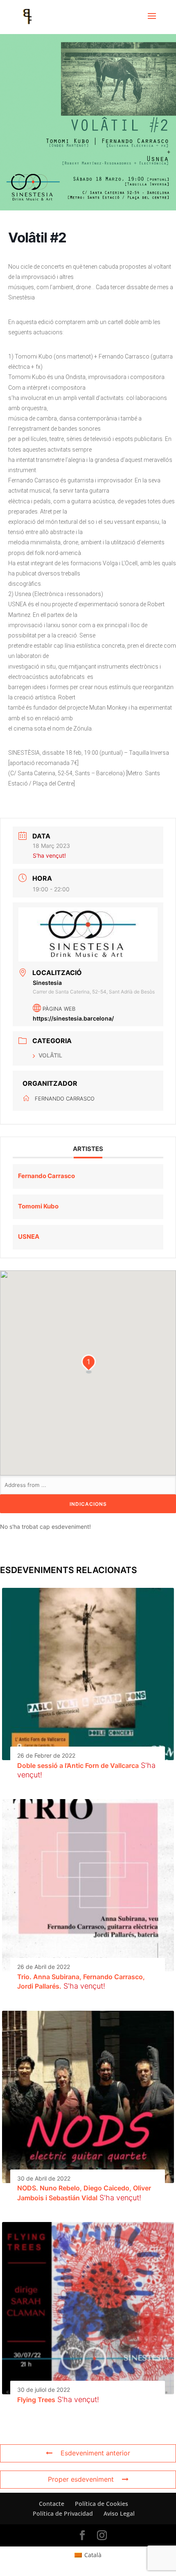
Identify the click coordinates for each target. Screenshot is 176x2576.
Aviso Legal (119, 2513)
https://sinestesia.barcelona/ (73, 1018)
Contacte (52, 2504)
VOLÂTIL (50, 1055)
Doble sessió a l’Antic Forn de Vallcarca (78, 1765)
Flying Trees (36, 2400)
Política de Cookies (102, 2504)
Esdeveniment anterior (95, 2453)
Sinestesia (47, 983)
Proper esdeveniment (81, 2479)
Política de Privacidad (63, 2513)
